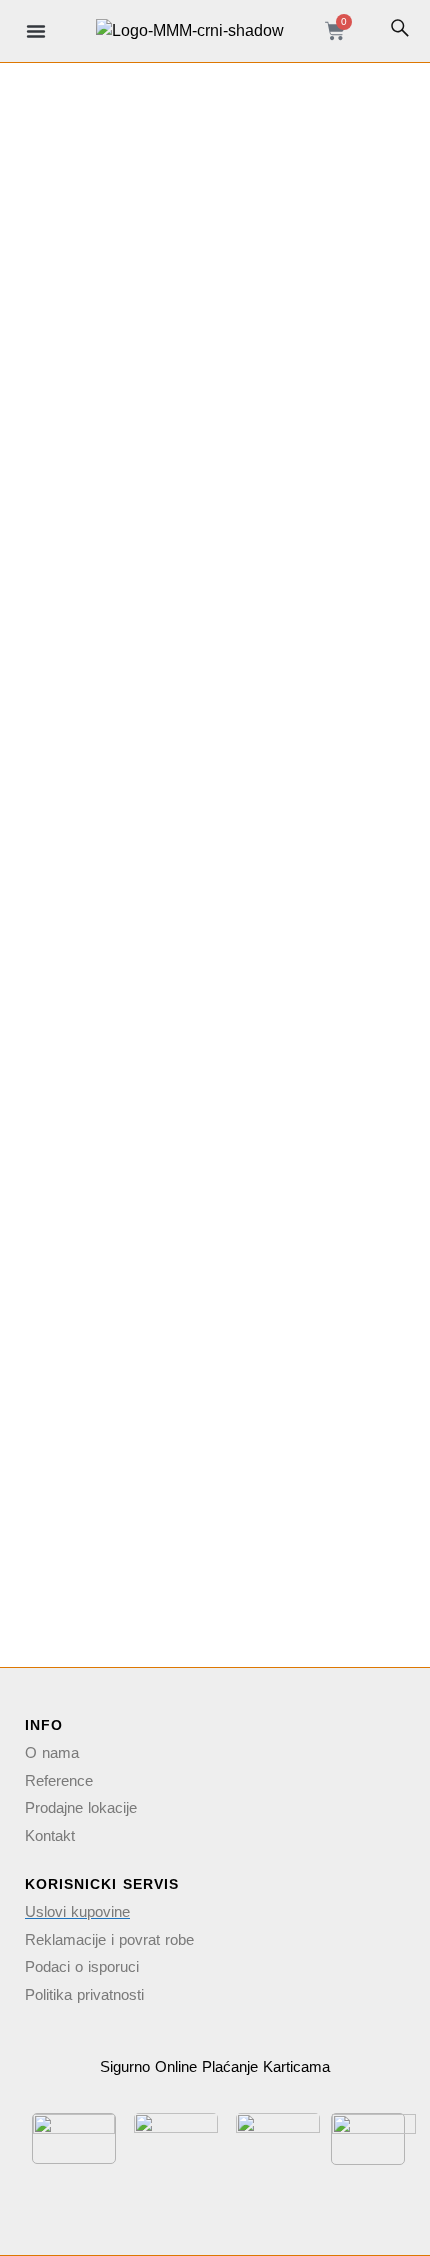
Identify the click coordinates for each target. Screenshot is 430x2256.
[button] (36, 31)
